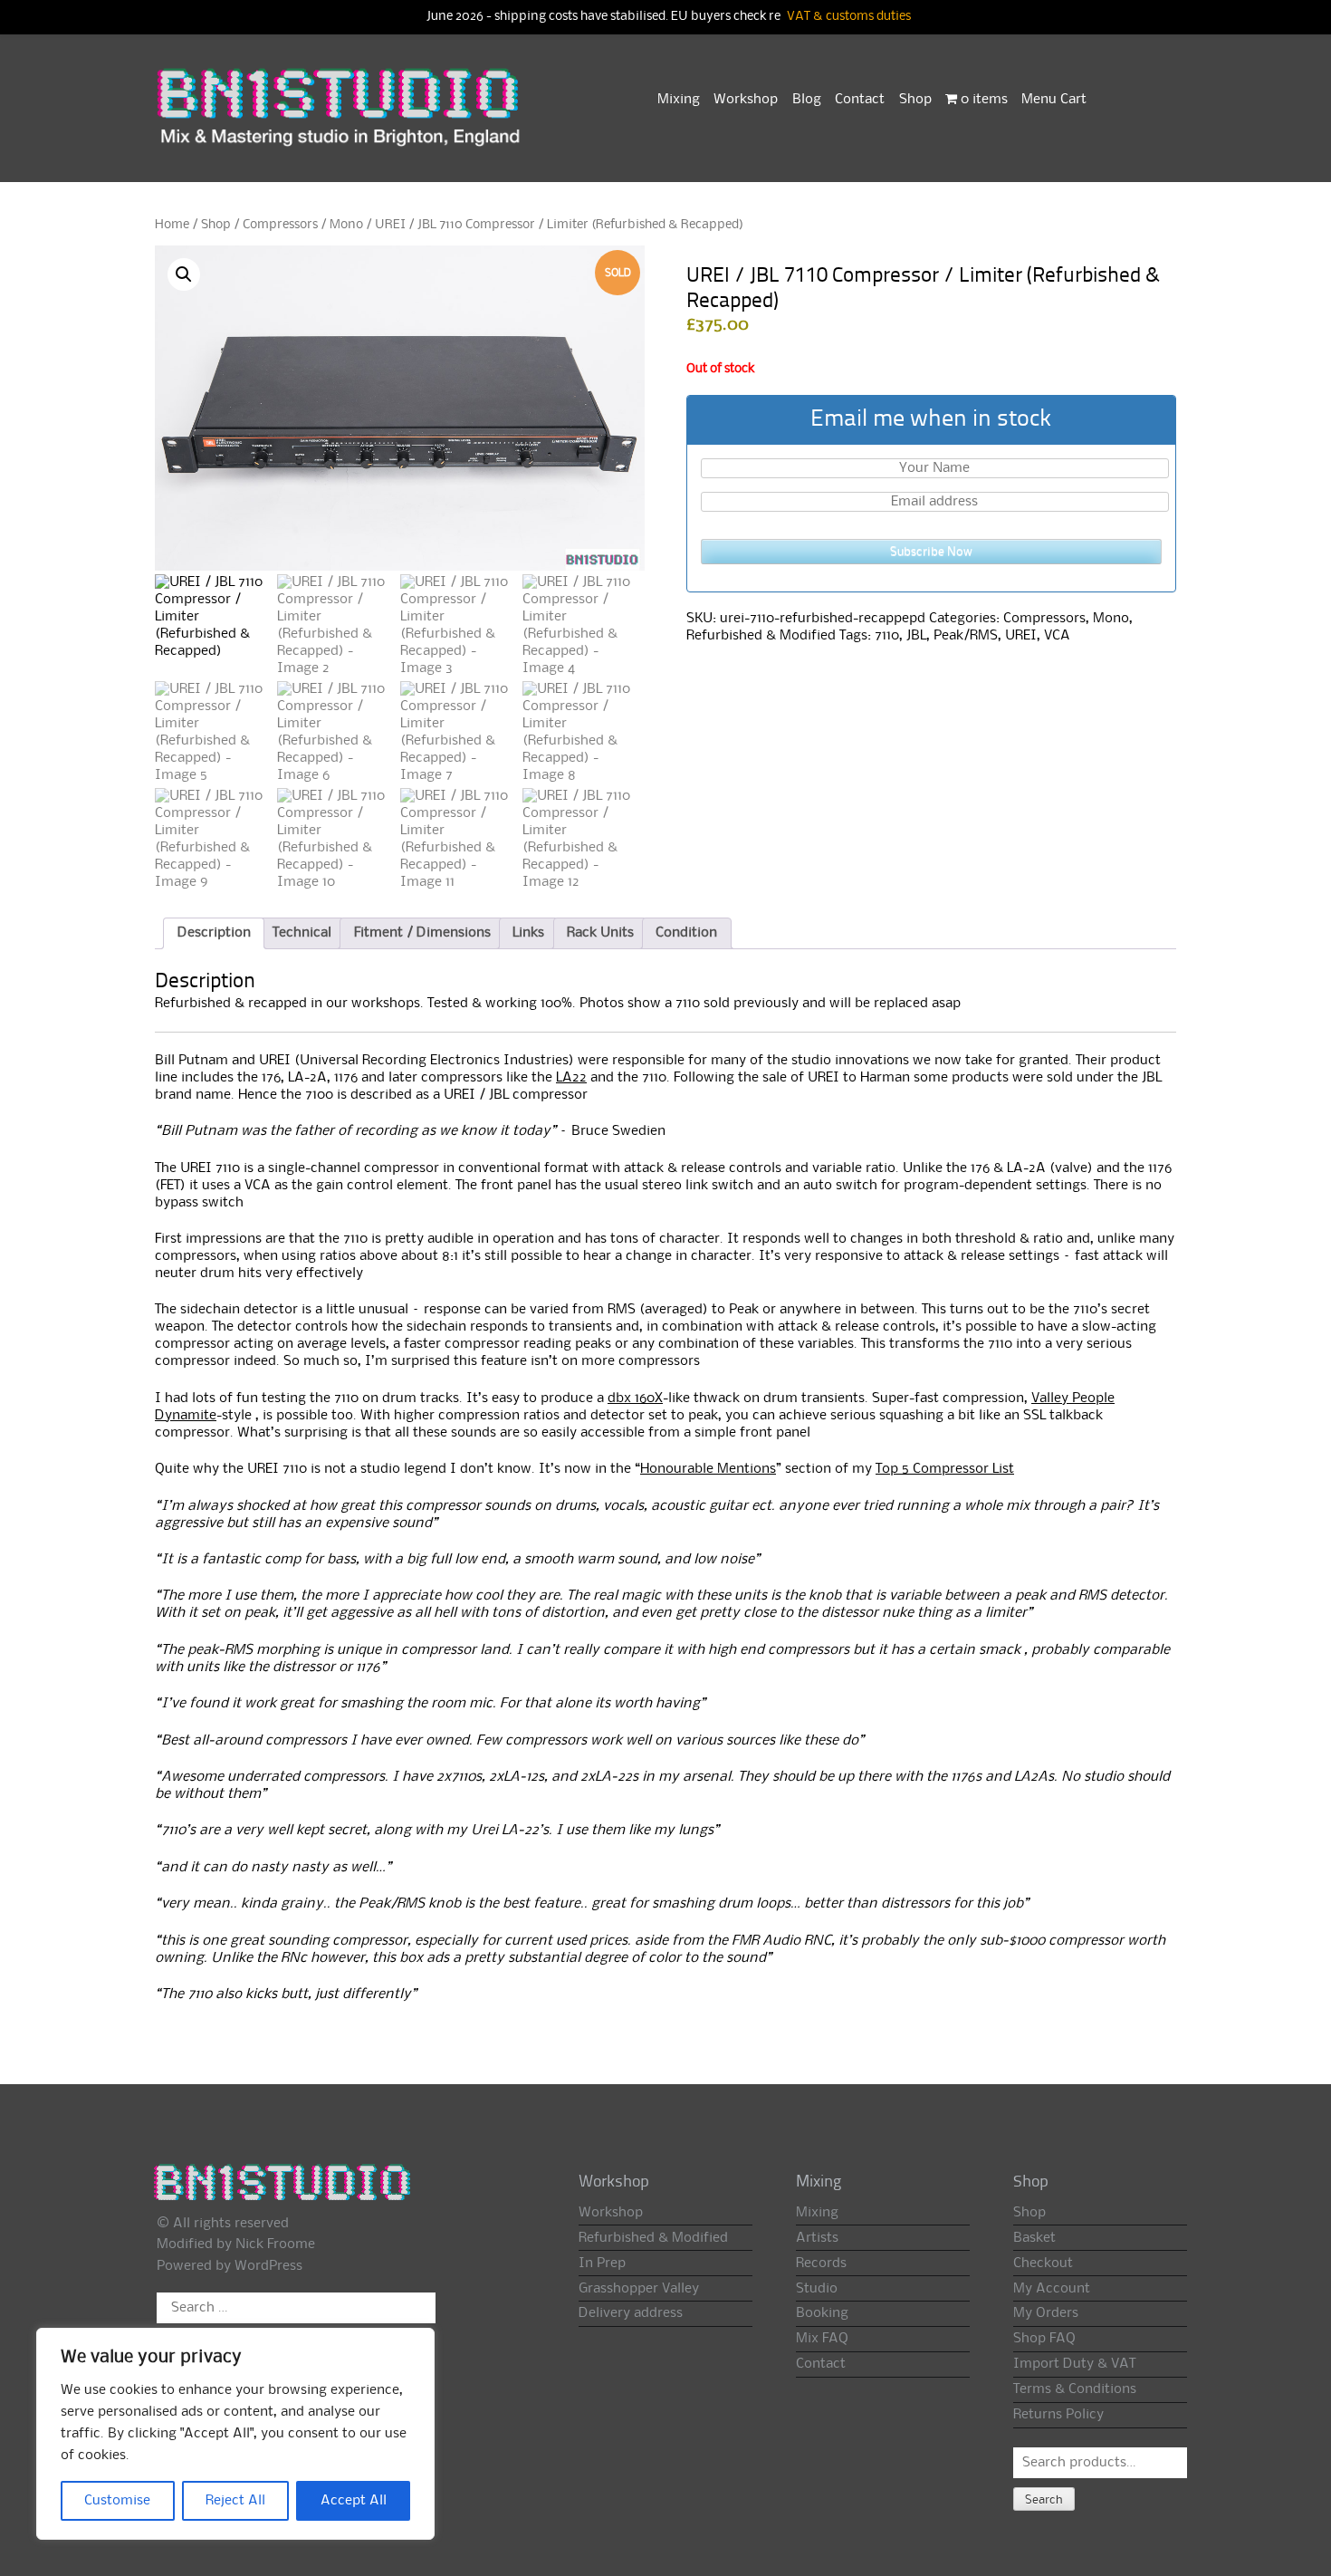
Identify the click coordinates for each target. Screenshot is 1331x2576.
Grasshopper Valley (639, 2289)
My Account (1052, 2289)
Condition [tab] (686, 933)
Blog (807, 100)
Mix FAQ (822, 2339)
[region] (235, 2434)
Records (821, 2264)
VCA (1057, 636)
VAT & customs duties (849, 17)
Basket (1034, 2238)
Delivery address (631, 2313)
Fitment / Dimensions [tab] (422, 933)
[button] (184, 274)
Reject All (235, 2501)
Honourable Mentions (708, 1469)
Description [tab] (214, 933)
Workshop (746, 100)
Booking (822, 2313)
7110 (887, 636)
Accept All (354, 2501)
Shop (915, 100)
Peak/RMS (966, 636)
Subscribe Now (931, 552)
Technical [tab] (302, 933)
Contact (860, 100)
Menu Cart (1054, 100)
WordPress (268, 2266)
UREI (1021, 636)
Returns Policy (1058, 2415)
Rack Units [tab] (600, 933)
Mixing (679, 100)
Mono (346, 225)
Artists (817, 2238)
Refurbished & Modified (761, 636)
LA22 (571, 1078)
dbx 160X (635, 1399)
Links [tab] (528, 933)
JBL (916, 636)
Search (1044, 2500)
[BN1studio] (340, 119)
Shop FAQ (1044, 2339)
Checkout (1043, 2264)
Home (172, 225)
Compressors (280, 225)
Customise (117, 2501)
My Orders (1046, 2313)
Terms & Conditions (1075, 2389)
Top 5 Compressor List (945, 1469)
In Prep (602, 2264)
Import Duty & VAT (1074, 2364)
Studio (817, 2289)
